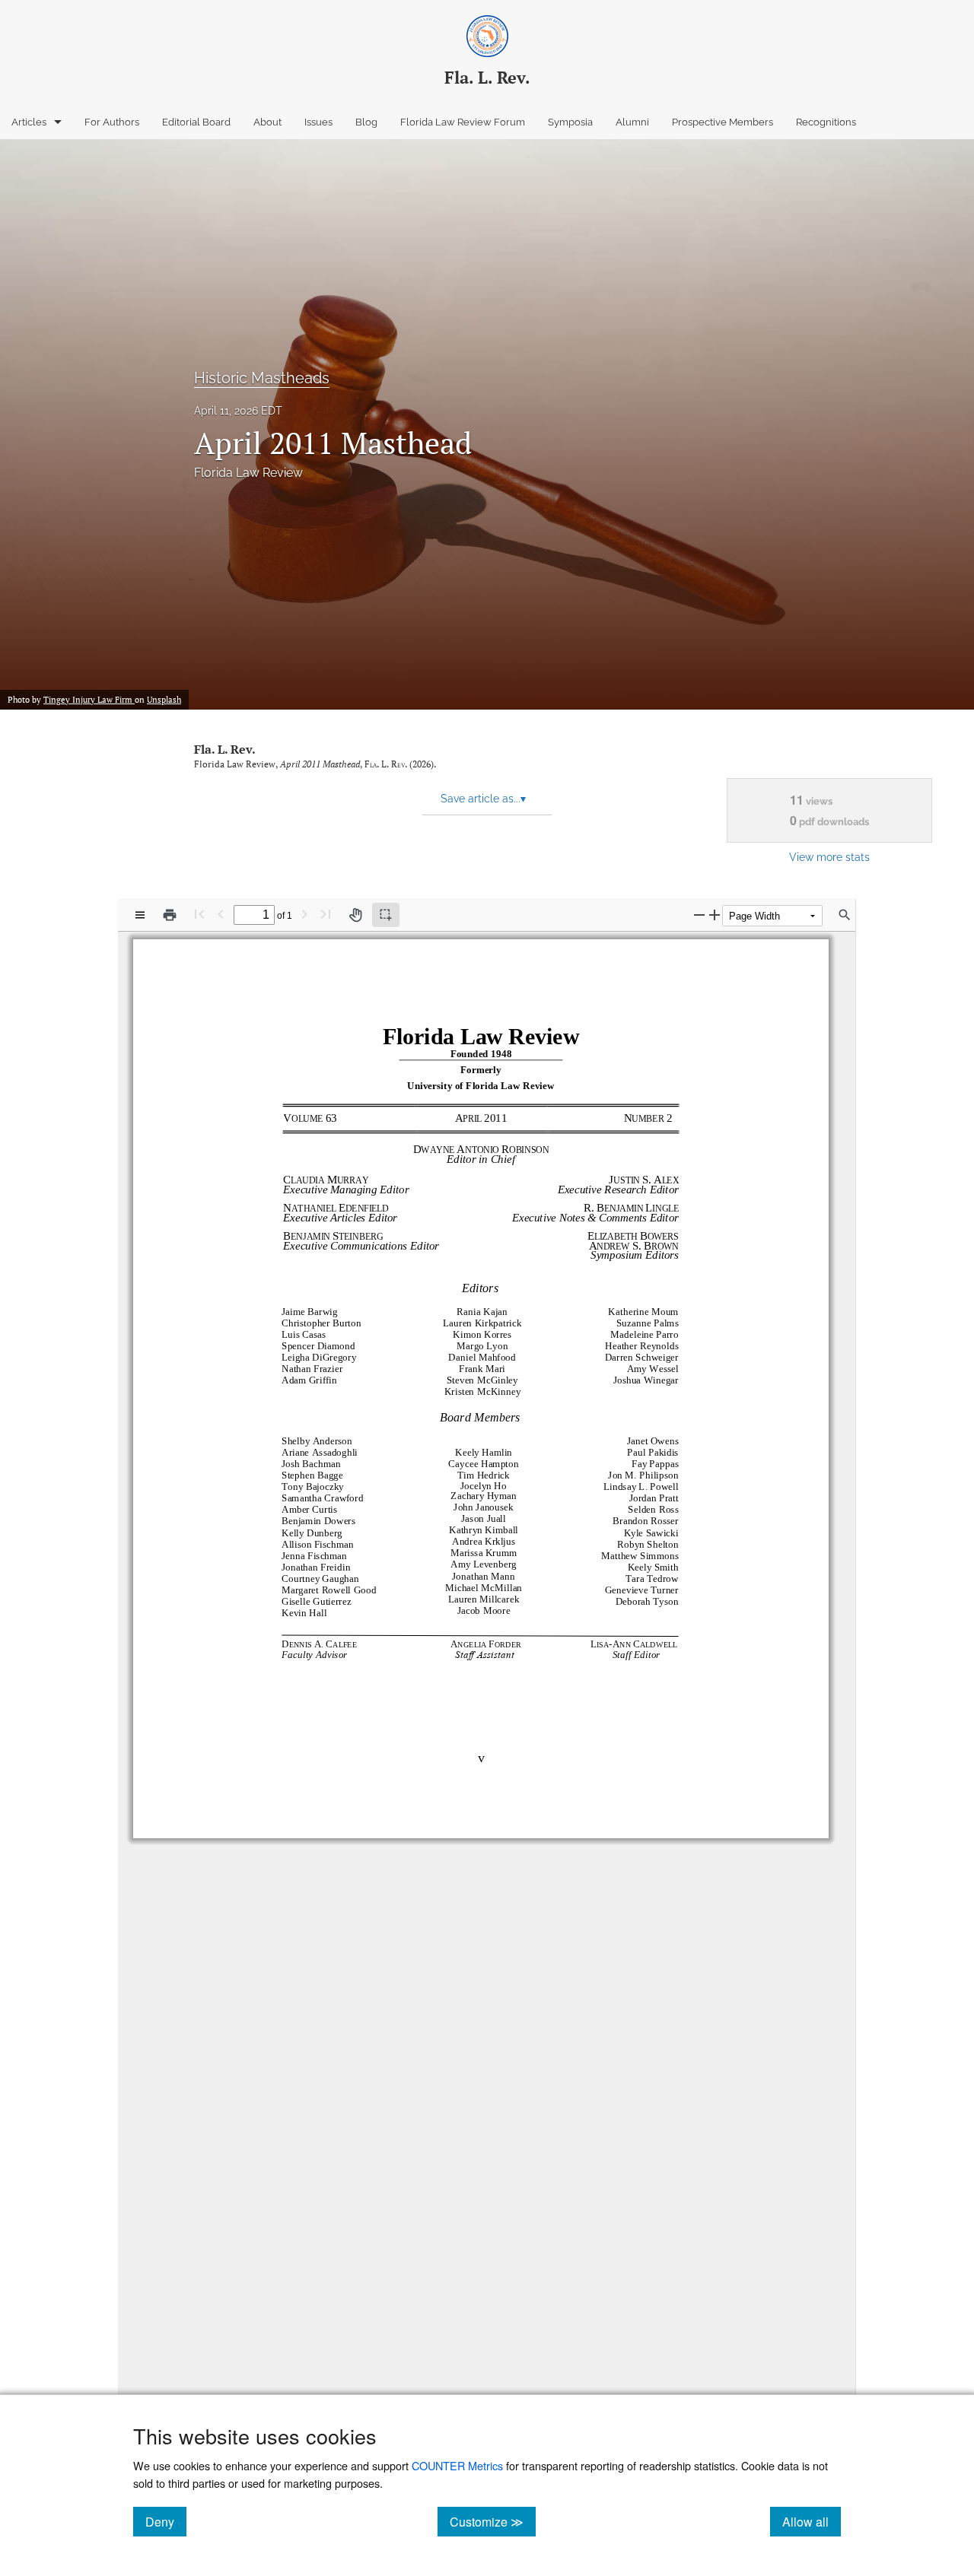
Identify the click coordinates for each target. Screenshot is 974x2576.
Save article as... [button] (483, 799)
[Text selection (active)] (386, 915)
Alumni (632, 122)
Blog (366, 122)
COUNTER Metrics (457, 2465)
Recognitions (826, 122)
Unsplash (164, 700)
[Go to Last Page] (326, 914)
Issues (318, 122)
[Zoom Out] (699, 915)
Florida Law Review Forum (463, 122)
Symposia (570, 122)
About (267, 122)
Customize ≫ (493, 2521)
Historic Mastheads (262, 378)
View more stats (829, 857)
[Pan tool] (355, 915)
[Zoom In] (715, 915)
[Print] (170, 915)
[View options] (140, 915)
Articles (29, 122)
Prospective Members (723, 122)
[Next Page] (304, 914)
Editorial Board (196, 122)
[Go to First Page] (199, 914)
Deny (166, 2521)
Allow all (812, 2521)
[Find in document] (845, 915)
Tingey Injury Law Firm (89, 700)
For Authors (112, 122)
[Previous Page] (221, 914)
